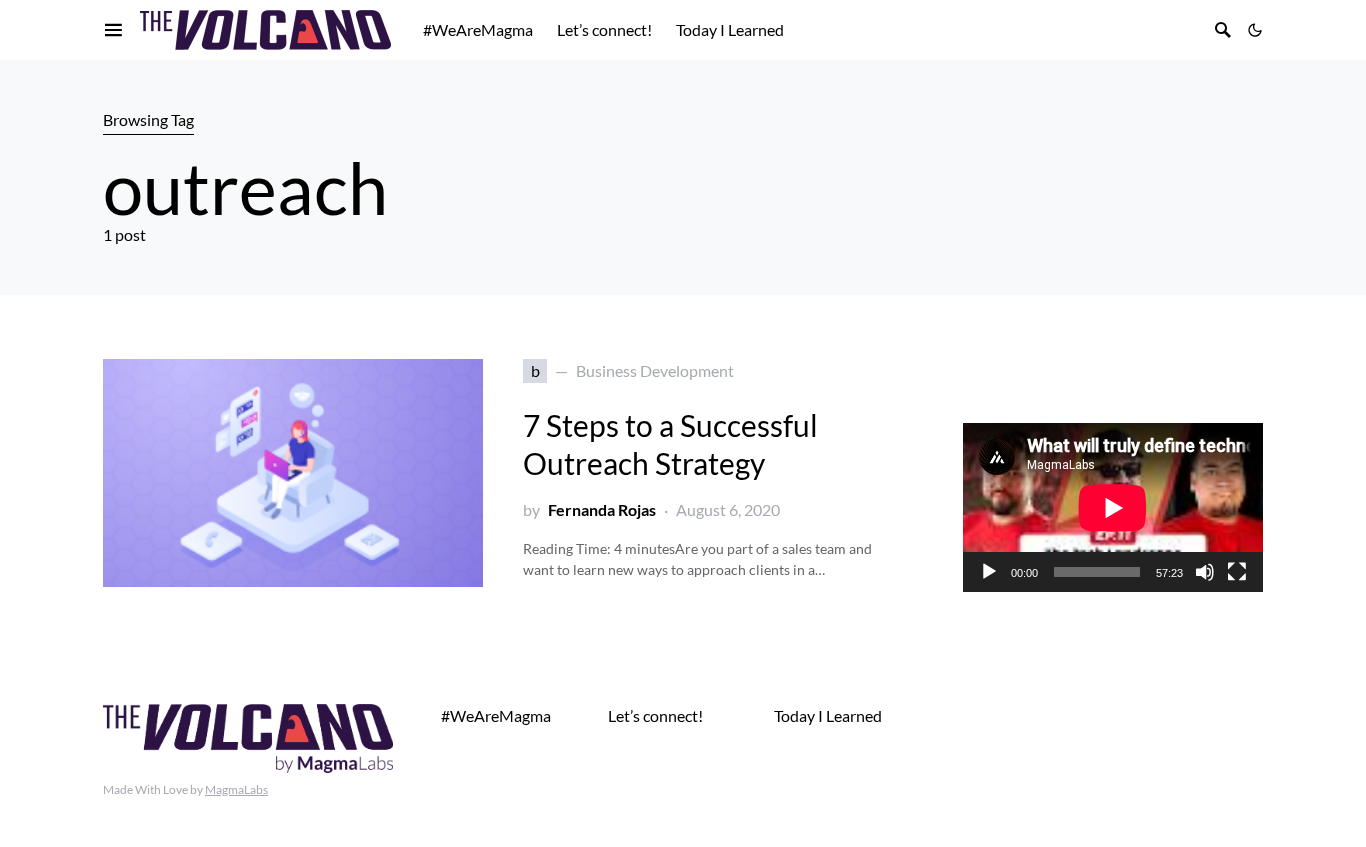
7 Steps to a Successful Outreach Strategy (670, 444)
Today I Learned (828, 715)
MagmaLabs (236, 789)
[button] (1255, 30)
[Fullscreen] (1237, 572)
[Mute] (1205, 572)
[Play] (989, 572)
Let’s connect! (655, 715)
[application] (1113, 507)
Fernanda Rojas (602, 509)
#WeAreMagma (496, 715)
